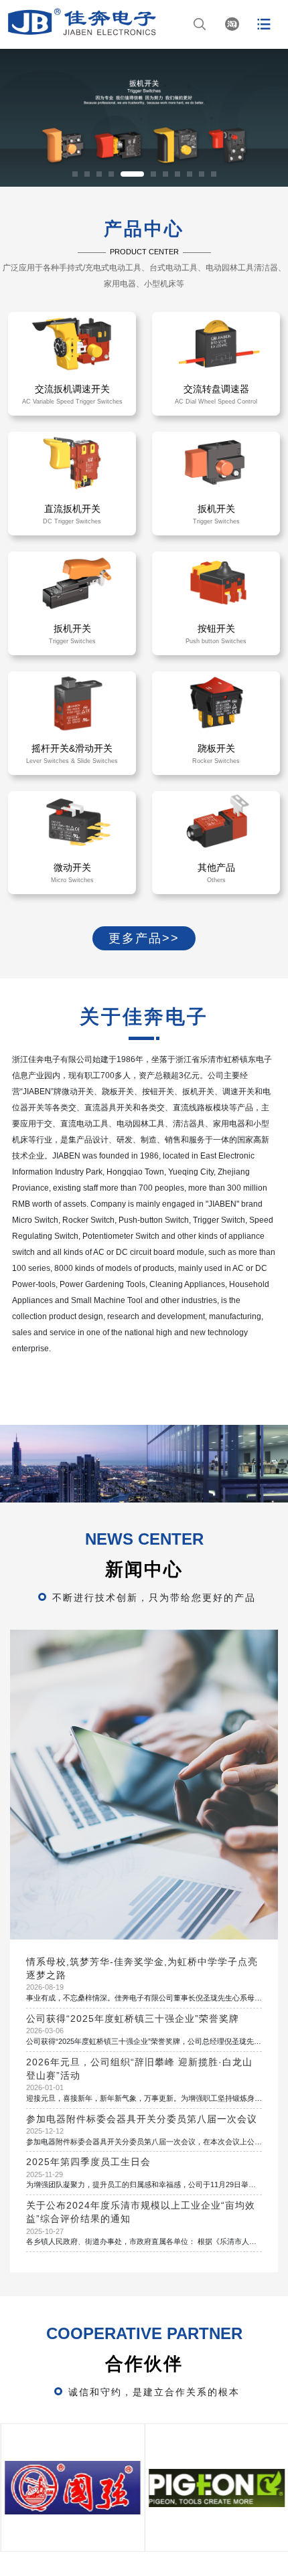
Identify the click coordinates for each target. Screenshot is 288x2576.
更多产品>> (144, 938)
